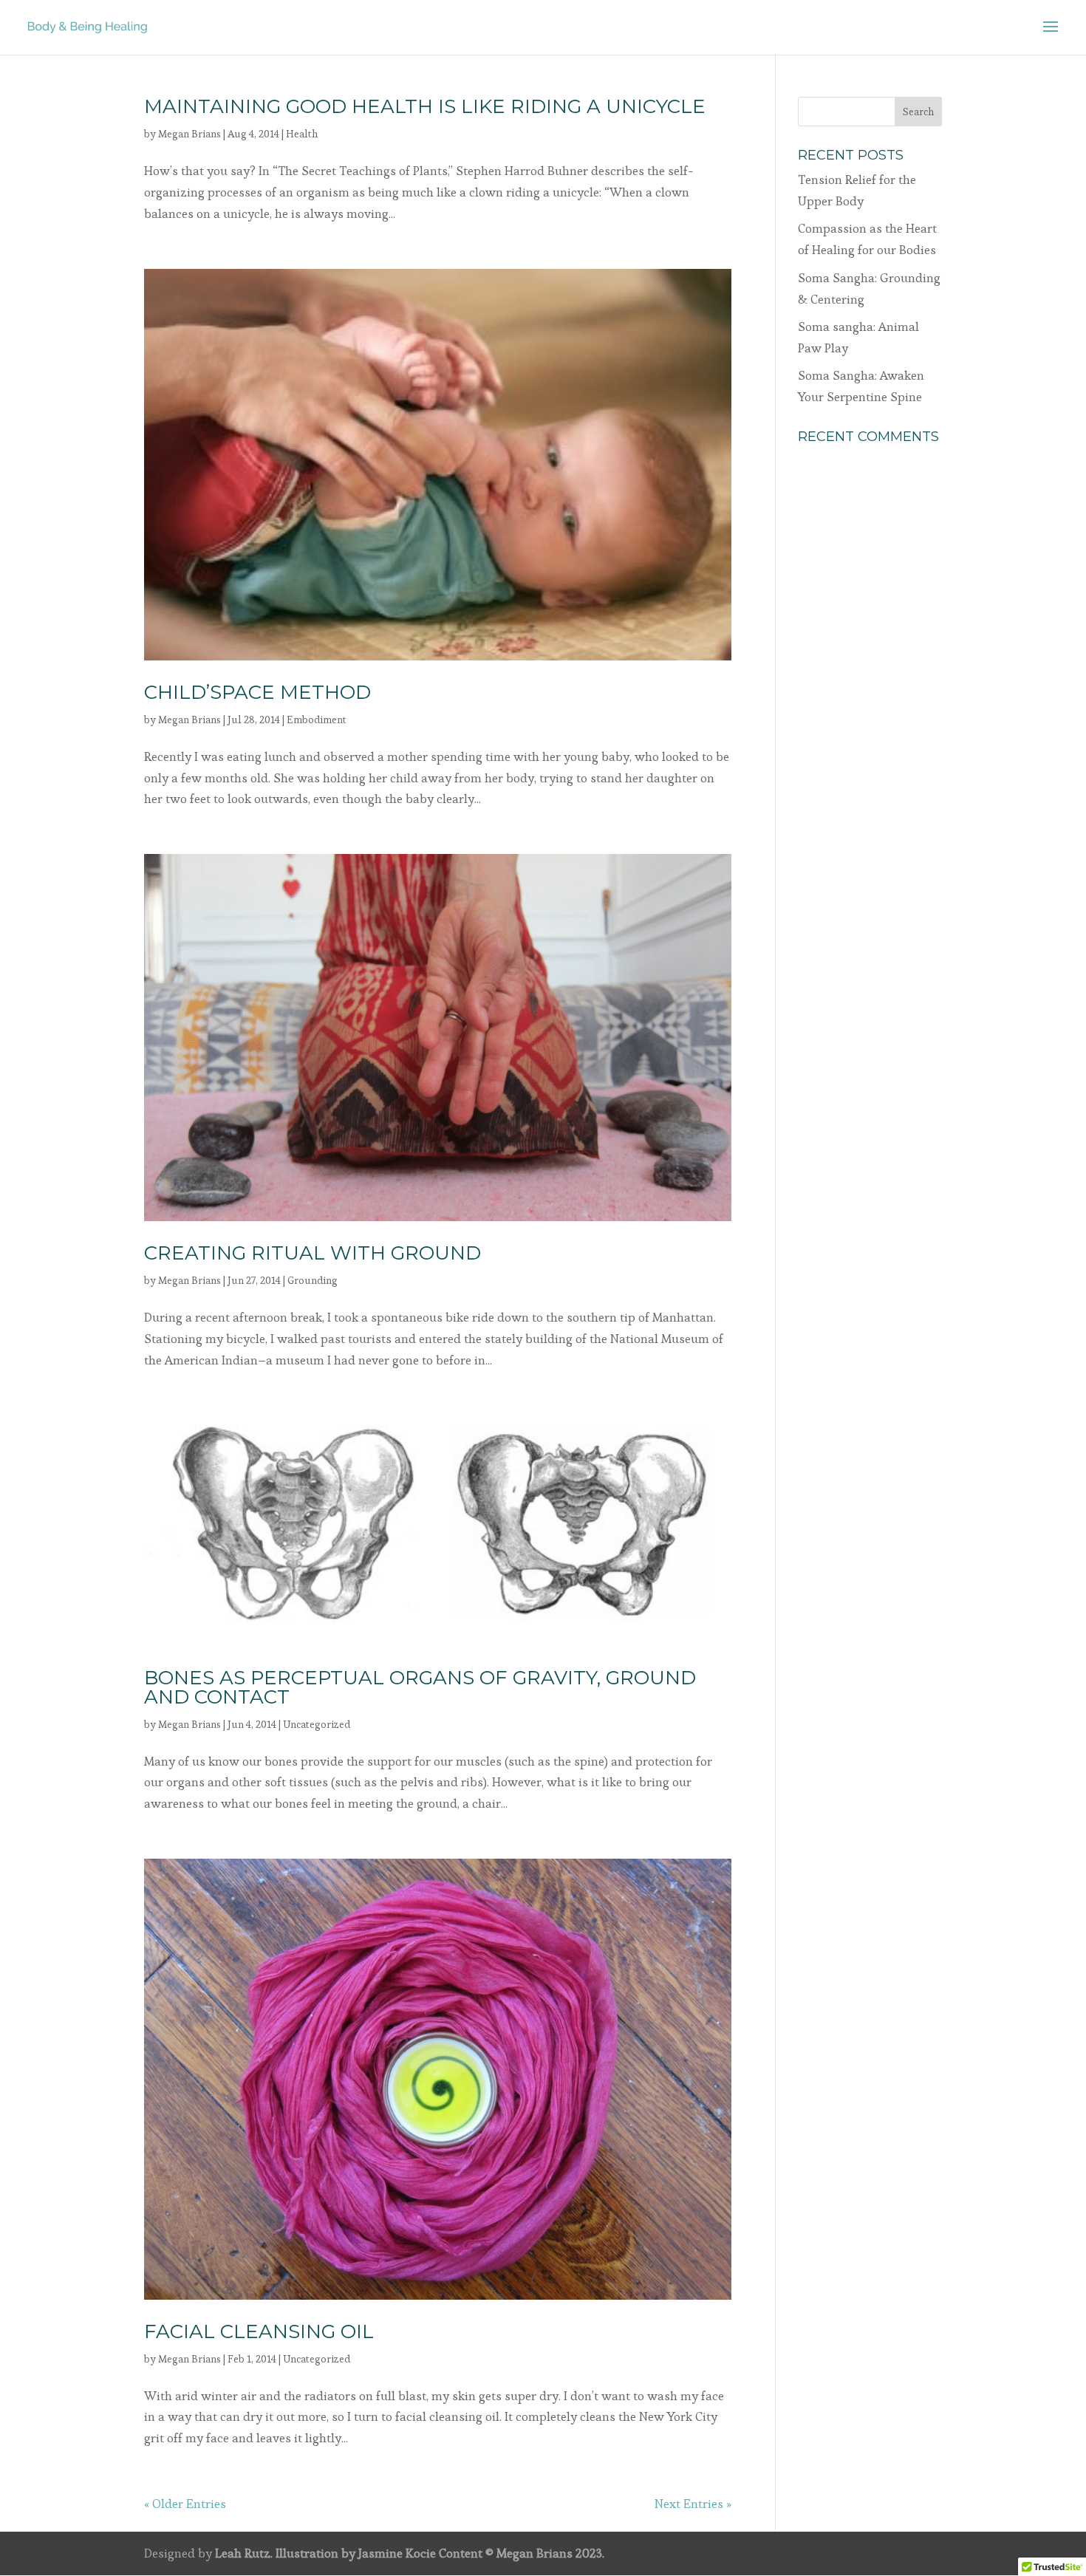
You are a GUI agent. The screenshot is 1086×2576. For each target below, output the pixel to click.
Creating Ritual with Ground (313, 1253)
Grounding (313, 1280)
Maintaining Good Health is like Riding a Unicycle (425, 106)
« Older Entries (185, 2504)
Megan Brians (189, 134)
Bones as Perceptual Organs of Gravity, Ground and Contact (420, 1687)
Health (302, 134)
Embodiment (317, 720)
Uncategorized (317, 1724)
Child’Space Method (257, 692)
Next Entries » (693, 2504)
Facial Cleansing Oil (259, 2331)
